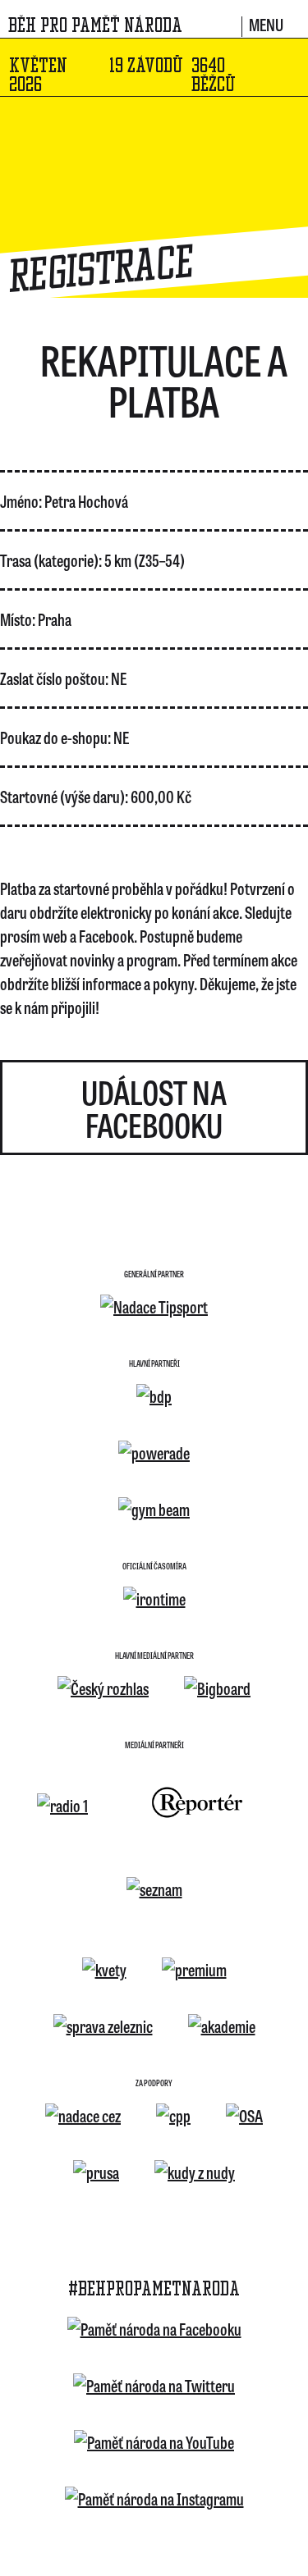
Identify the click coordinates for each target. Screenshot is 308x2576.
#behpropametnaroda (154, 2289)
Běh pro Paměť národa (95, 25)
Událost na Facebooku (154, 1108)
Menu (266, 26)
